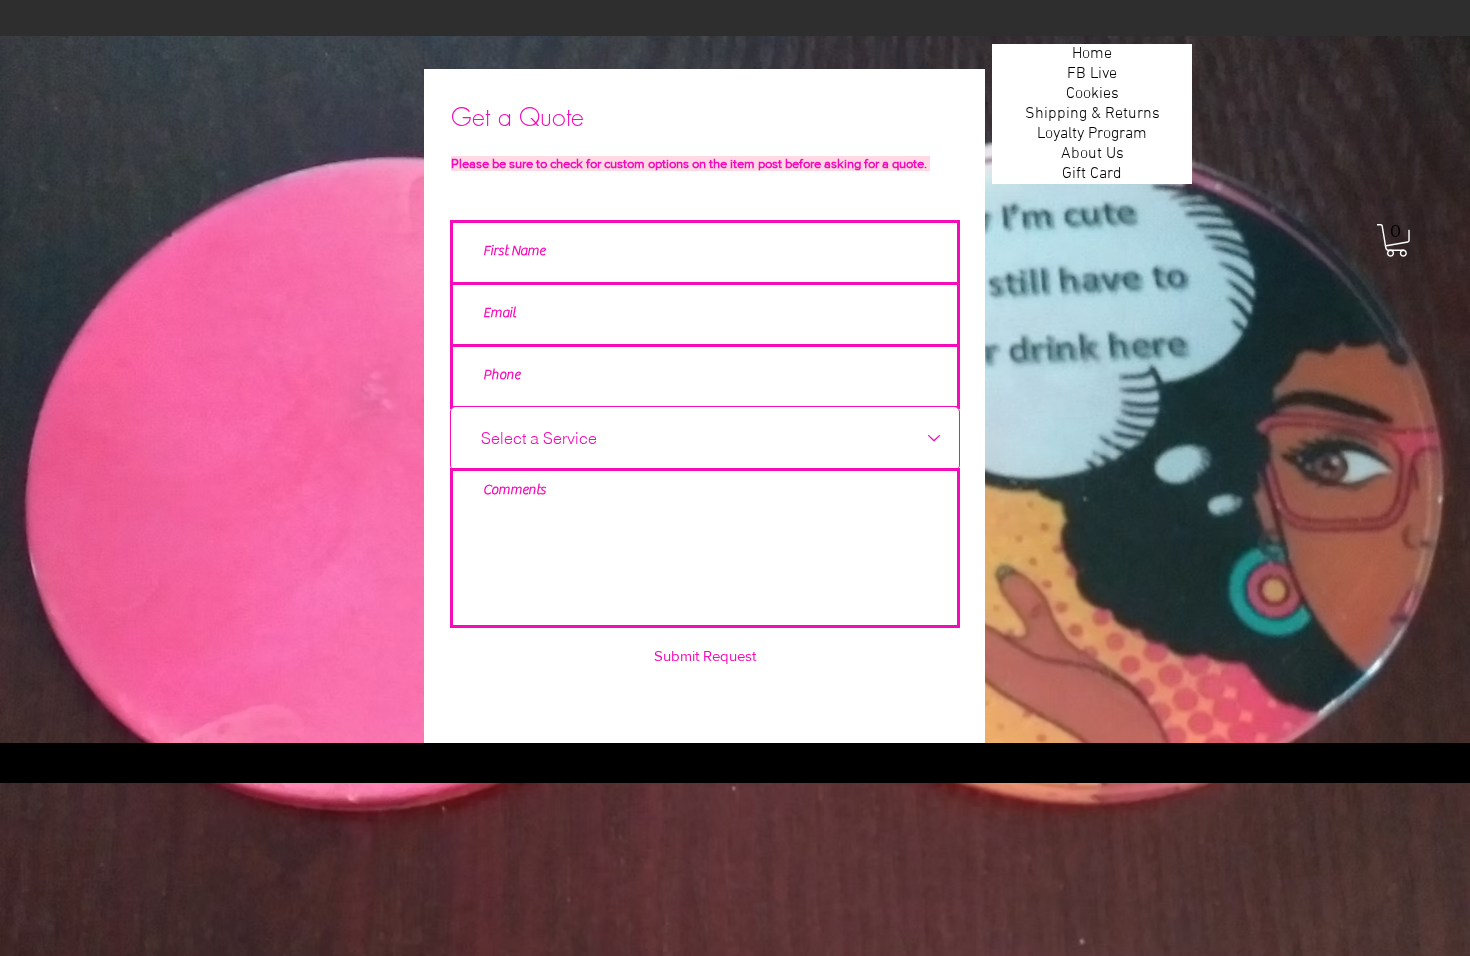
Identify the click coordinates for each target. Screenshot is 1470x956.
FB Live (1092, 74)
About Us (1092, 154)
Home (1092, 54)
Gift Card (1092, 174)
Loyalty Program (1092, 134)
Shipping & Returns (1092, 114)
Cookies (1092, 94)
